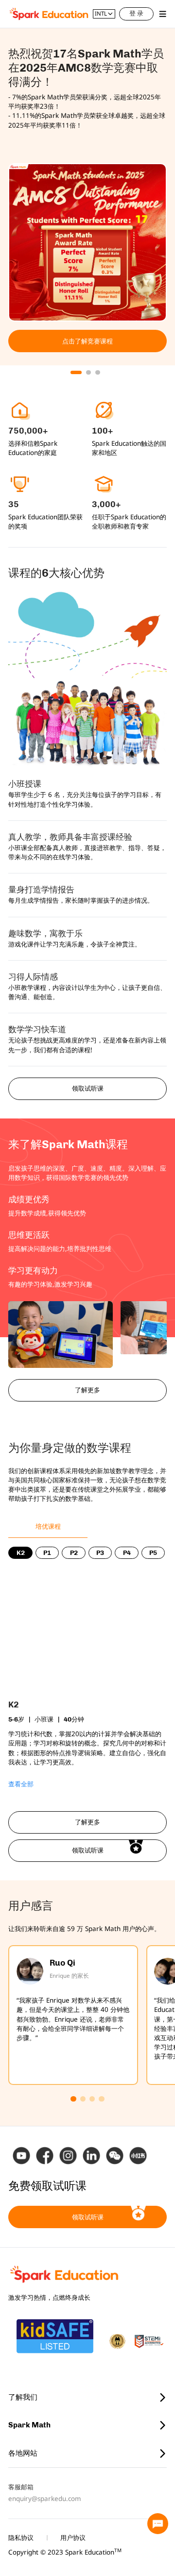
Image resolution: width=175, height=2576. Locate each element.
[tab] (48, 1526)
